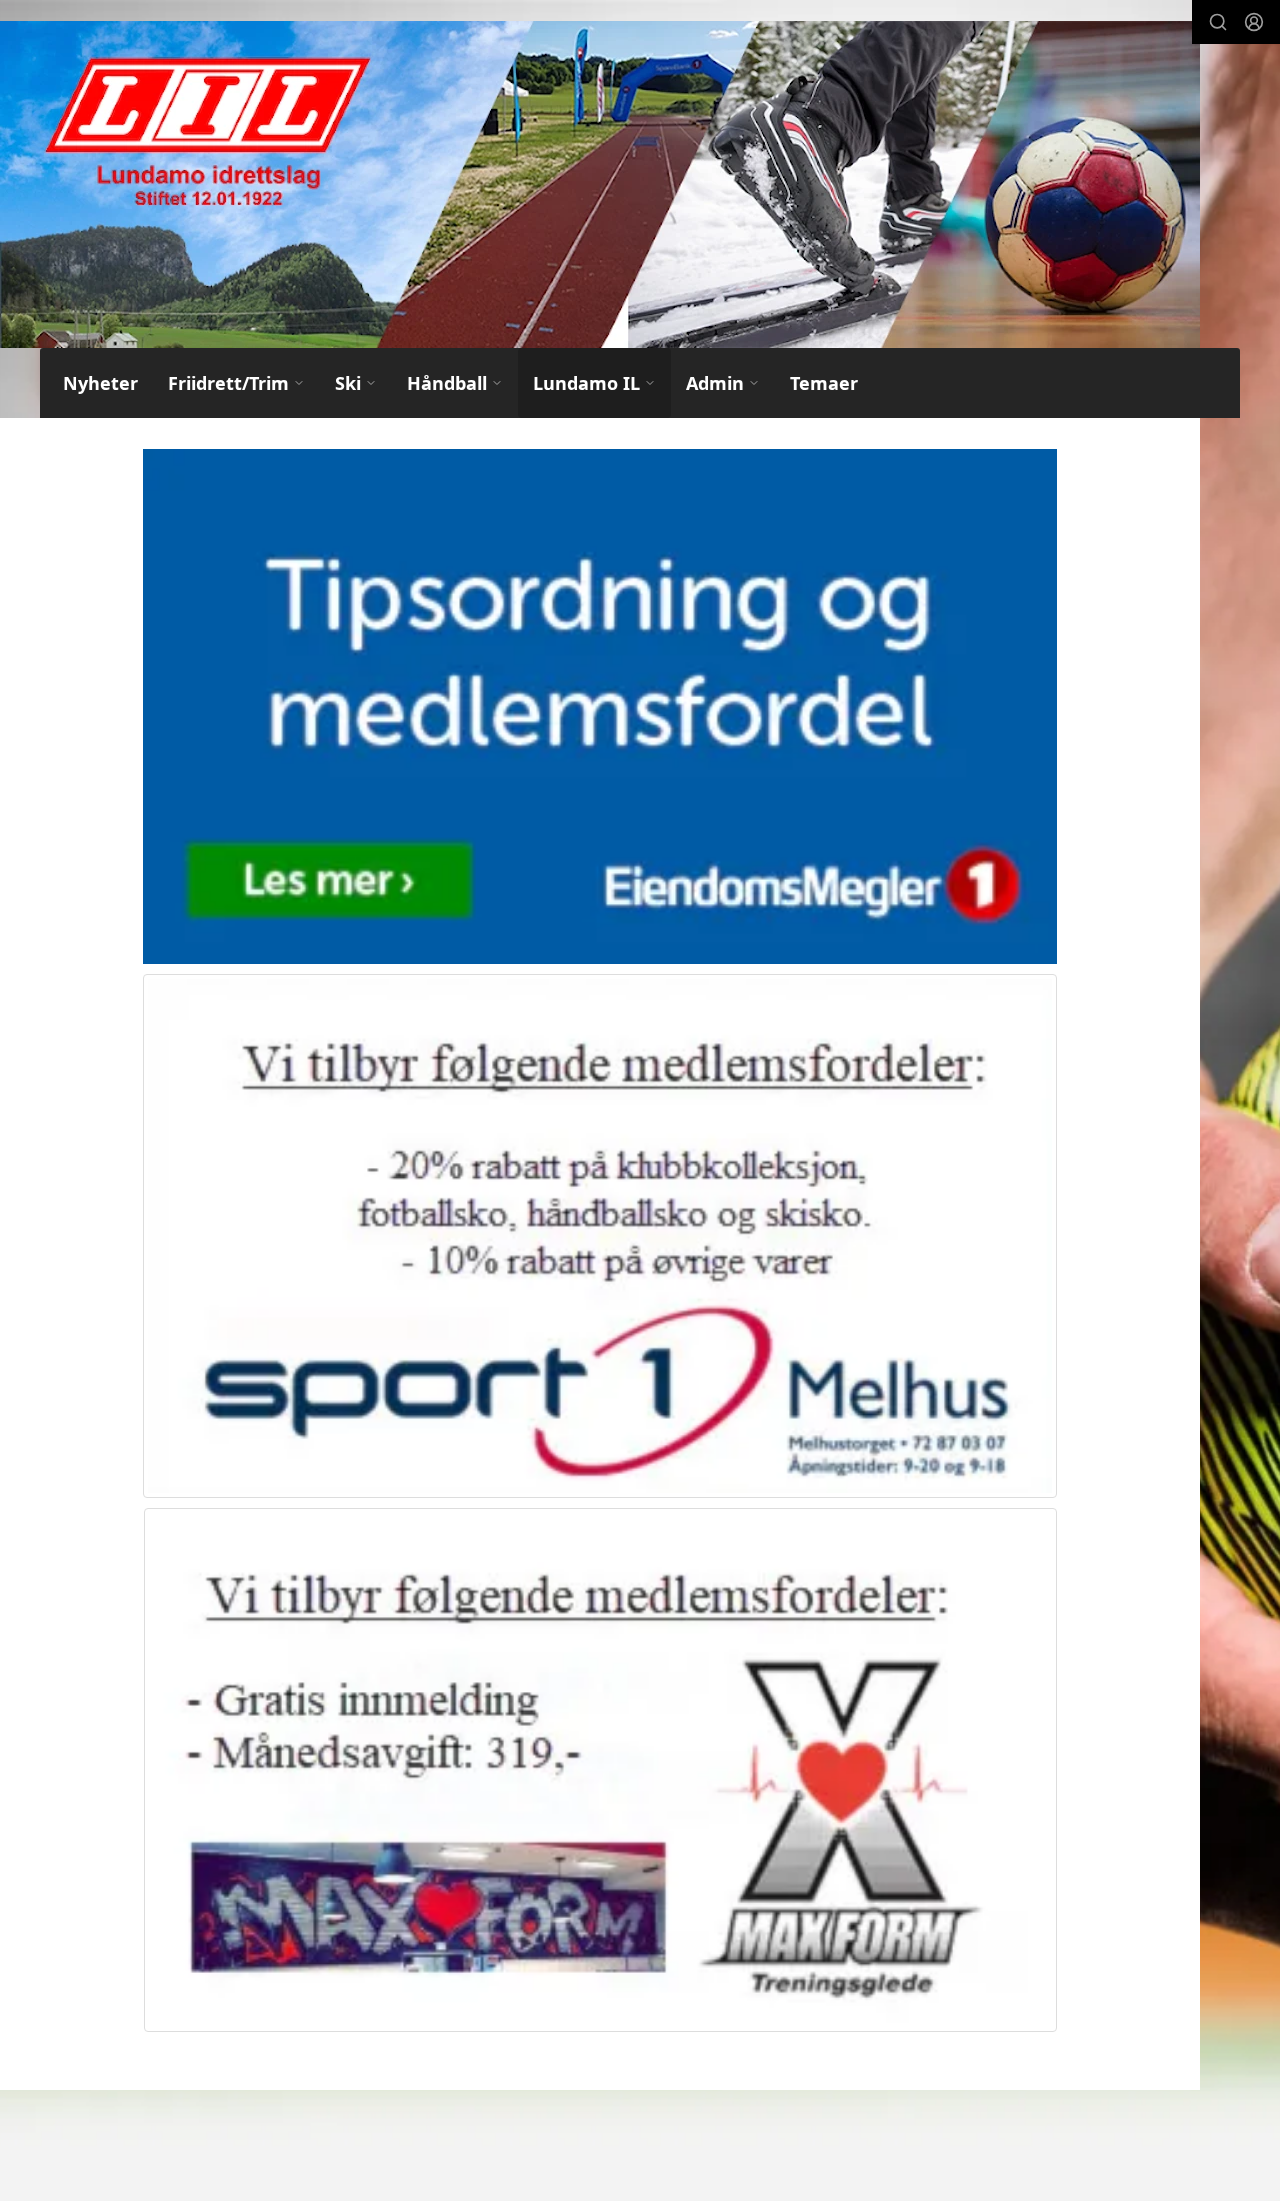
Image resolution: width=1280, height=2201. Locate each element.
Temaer (824, 383)
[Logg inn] (1254, 22)
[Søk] (1218, 22)
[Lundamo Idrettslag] (600, 184)
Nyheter (100, 383)
